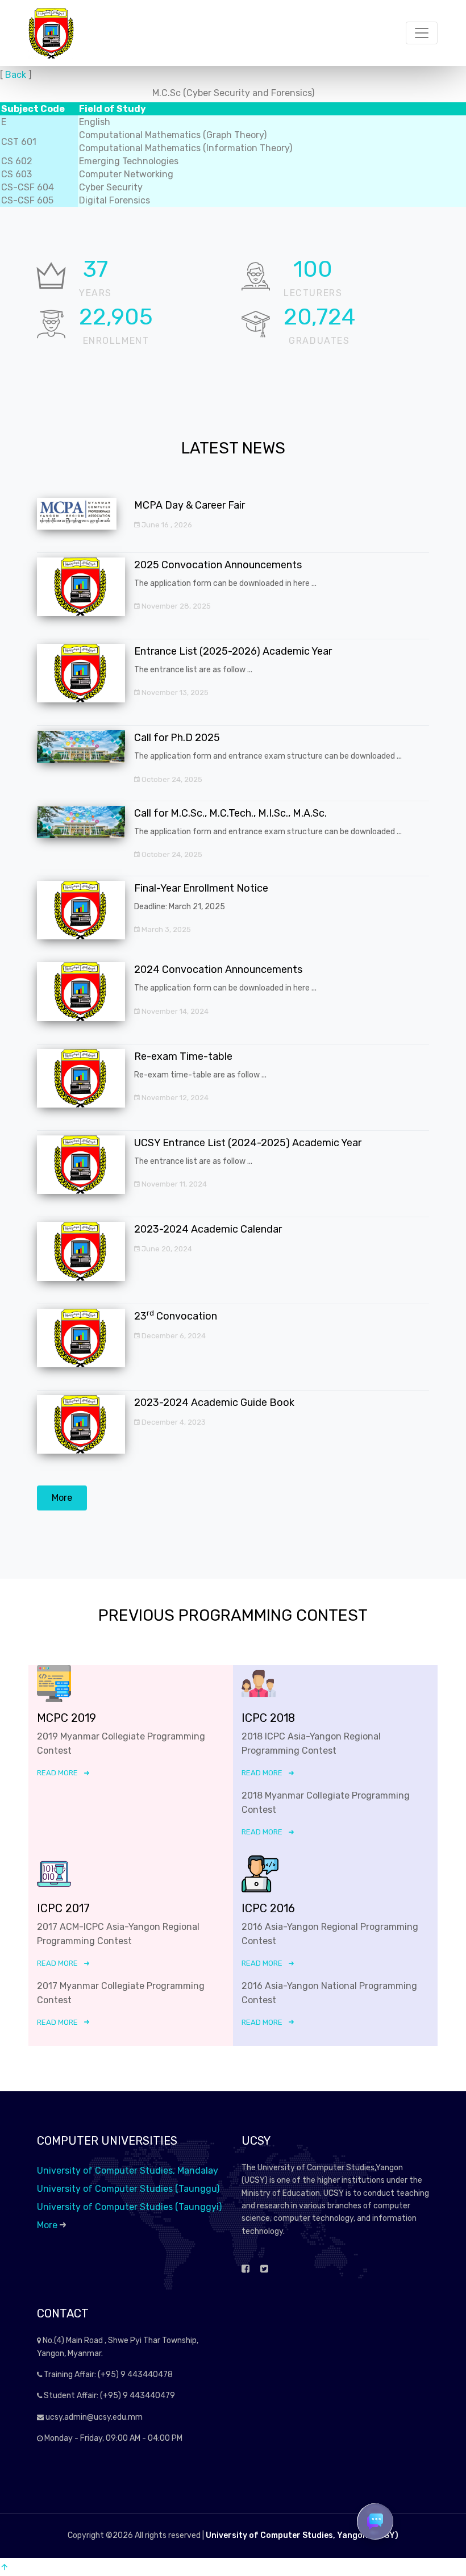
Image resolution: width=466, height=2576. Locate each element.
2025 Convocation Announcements (218, 565)
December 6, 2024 (173, 1336)
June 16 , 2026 (166, 525)
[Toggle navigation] (422, 33)
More (62, 1498)
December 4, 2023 (173, 1422)
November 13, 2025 (174, 692)
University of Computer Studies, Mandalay (128, 2171)
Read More (57, 1773)
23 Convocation (176, 1316)
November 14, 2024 (174, 1011)
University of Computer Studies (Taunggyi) (129, 2207)
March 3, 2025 (165, 929)
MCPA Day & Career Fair (190, 505)
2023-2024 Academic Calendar (208, 1229)
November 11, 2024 (173, 1184)
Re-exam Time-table (183, 1056)
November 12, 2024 (174, 1098)
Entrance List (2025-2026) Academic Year (233, 651)
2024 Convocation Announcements (218, 969)
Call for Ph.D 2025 (177, 738)
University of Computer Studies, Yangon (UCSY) (302, 2535)
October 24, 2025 (171, 779)
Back (16, 75)
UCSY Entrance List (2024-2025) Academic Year (248, 1143)
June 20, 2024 (166, 1249)
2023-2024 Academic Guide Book (214, 1403)
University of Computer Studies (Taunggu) (128, 2189)
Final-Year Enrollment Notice (201, 888)
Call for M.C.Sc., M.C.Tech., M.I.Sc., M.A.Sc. (230, 813)
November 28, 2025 (175, 606)
